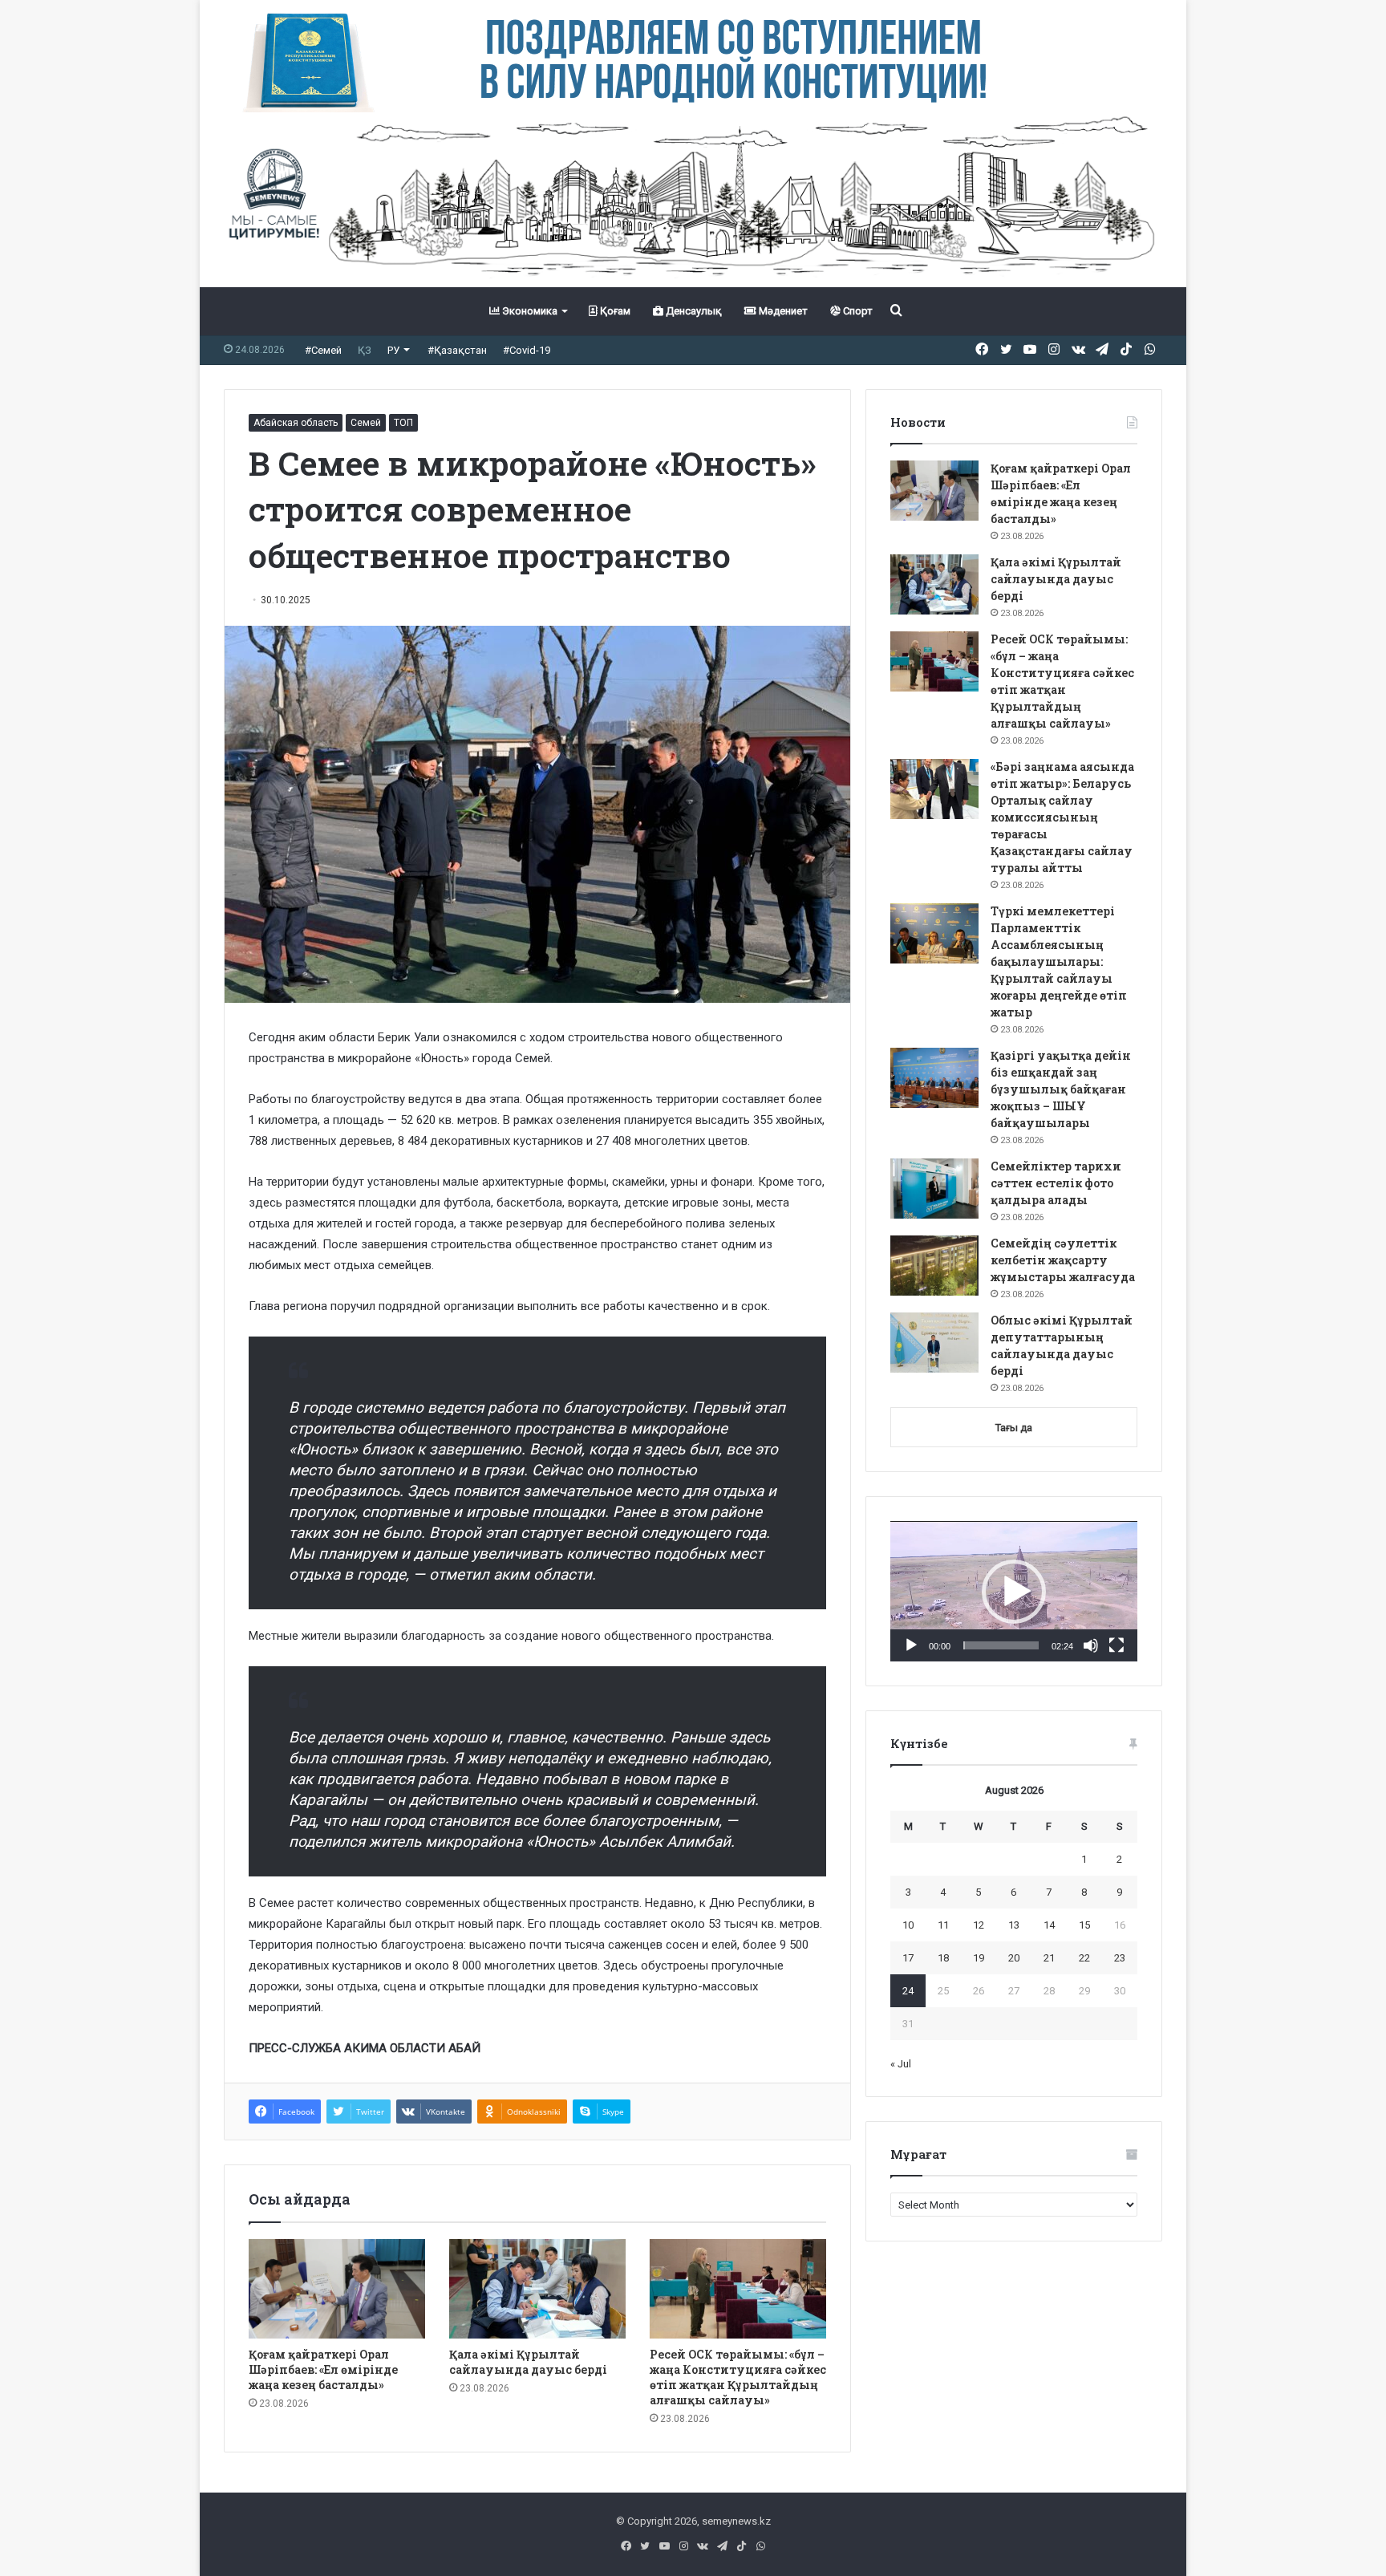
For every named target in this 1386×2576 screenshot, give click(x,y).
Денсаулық (693, 311)
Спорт (857, 311)
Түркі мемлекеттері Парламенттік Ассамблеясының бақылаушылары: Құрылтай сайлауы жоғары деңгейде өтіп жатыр (1059, 961)
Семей (366, 423)
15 (1084, 1925)
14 (1049, 1925)
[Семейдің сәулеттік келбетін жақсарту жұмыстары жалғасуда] (934, 1266)
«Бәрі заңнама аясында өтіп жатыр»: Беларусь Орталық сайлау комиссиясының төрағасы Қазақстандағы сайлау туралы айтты (1062, 817)
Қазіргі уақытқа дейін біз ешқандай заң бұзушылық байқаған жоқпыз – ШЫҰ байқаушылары (1061, 1089)
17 (908, 1958)
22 (1084, 1958)
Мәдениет (782, 311)
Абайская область (296, 423)
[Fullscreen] (1116, 1645)
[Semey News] (693, 200)
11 (943, 1925)
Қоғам (614, 311)
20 (1014, 1958)
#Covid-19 (527, 350)
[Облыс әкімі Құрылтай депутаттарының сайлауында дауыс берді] (934, 1343)
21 (1049, 1958)
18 (943, 1958)
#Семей (323, 350)
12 (979, 1925)
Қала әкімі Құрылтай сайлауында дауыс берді (528, 2362)
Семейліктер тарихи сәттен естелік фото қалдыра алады (1056, 1183)
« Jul (901, 2064)
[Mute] (1091, 1645)
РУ (393, 350)
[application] (1014, 1592)
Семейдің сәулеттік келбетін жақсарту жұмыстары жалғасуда (1063, 1260)
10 (908, 1925)
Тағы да (1014, 1428)
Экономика (529, 311)
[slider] (1001, 1645)
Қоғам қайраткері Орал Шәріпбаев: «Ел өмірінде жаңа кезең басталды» (323, 2369)
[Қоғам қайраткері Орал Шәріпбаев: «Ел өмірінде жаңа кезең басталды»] (337, 2289)
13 (1014, 1925)
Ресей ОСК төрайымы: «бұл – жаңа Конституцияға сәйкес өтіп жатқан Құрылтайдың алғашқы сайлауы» (738, 2377)
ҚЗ (365, 350)
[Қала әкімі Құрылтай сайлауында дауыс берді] (537, 2289)
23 (1120, 1958)
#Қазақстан (457, 350)
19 (979, 1958)
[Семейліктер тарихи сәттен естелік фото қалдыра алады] (934, 1189)
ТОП (403, 423)
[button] (1014, 1592)
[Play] (911, 1645)
